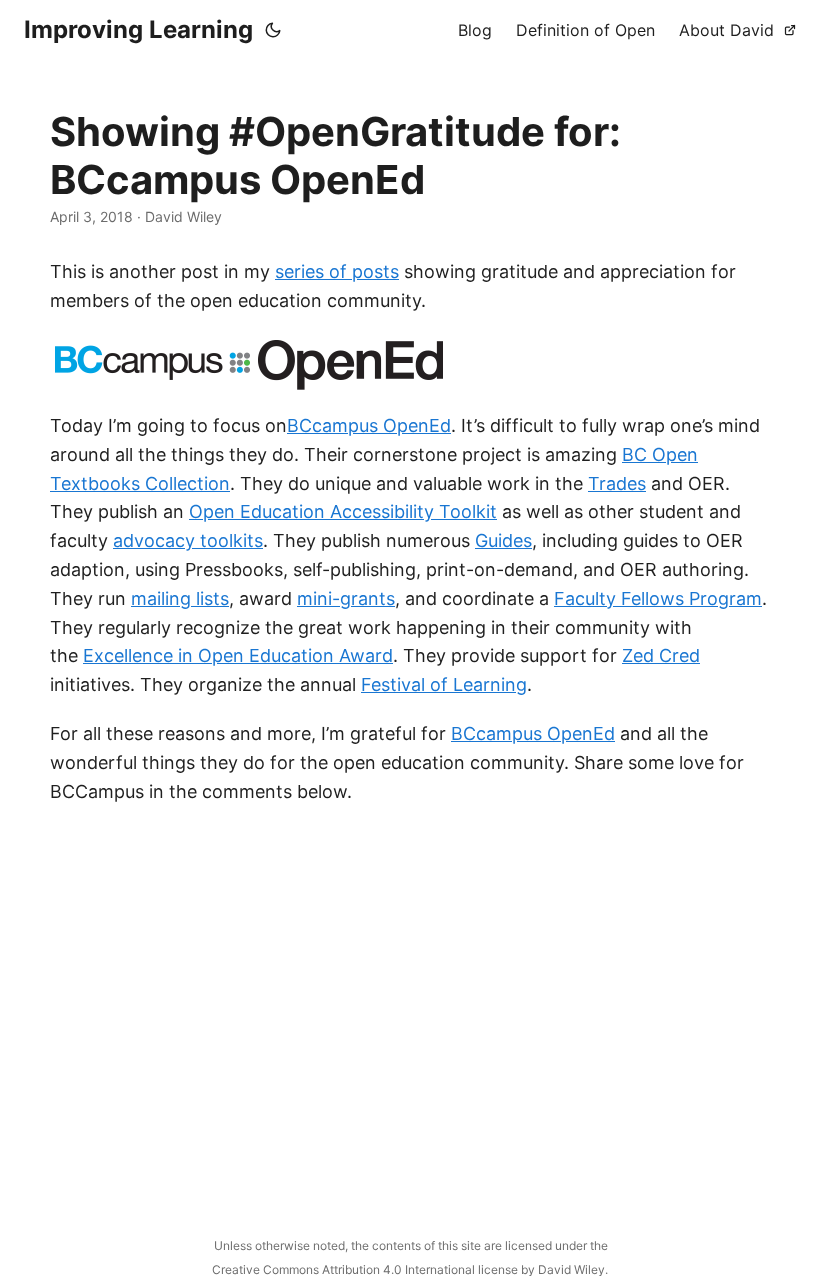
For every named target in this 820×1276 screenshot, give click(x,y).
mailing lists (180, 598)
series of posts (337, 271)
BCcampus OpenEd (369, 425)
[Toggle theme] (273, 30)
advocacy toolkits (188, 540)
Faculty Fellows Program (658, 598)
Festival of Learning (444, 684)
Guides (503, 540)
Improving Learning (138, 29)
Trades (617, 483)
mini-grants (346, 598)
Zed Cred (661, 655)
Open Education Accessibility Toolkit (343, 511)
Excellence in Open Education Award (238, 655)
